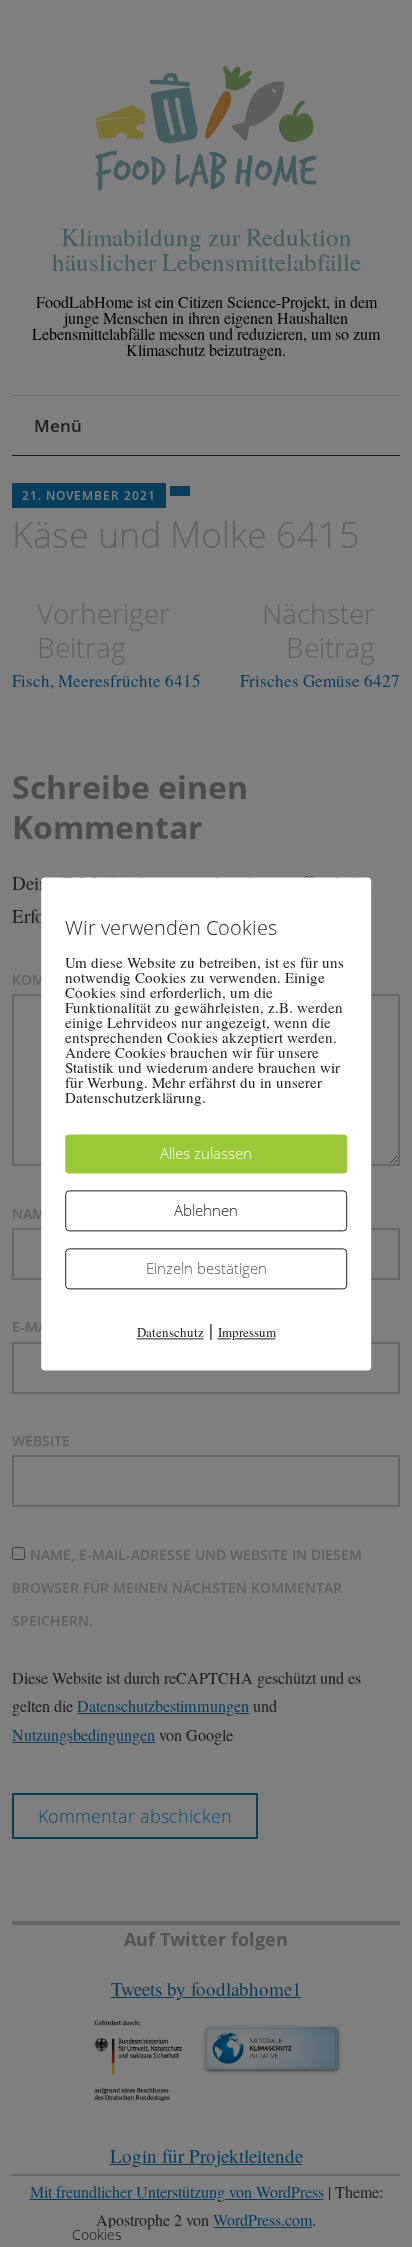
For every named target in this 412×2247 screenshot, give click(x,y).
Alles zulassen (206, 1153)
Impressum (247, 1332)
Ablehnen (206, 1210)
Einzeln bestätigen (206, 1268)
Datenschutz (170, 1332)
